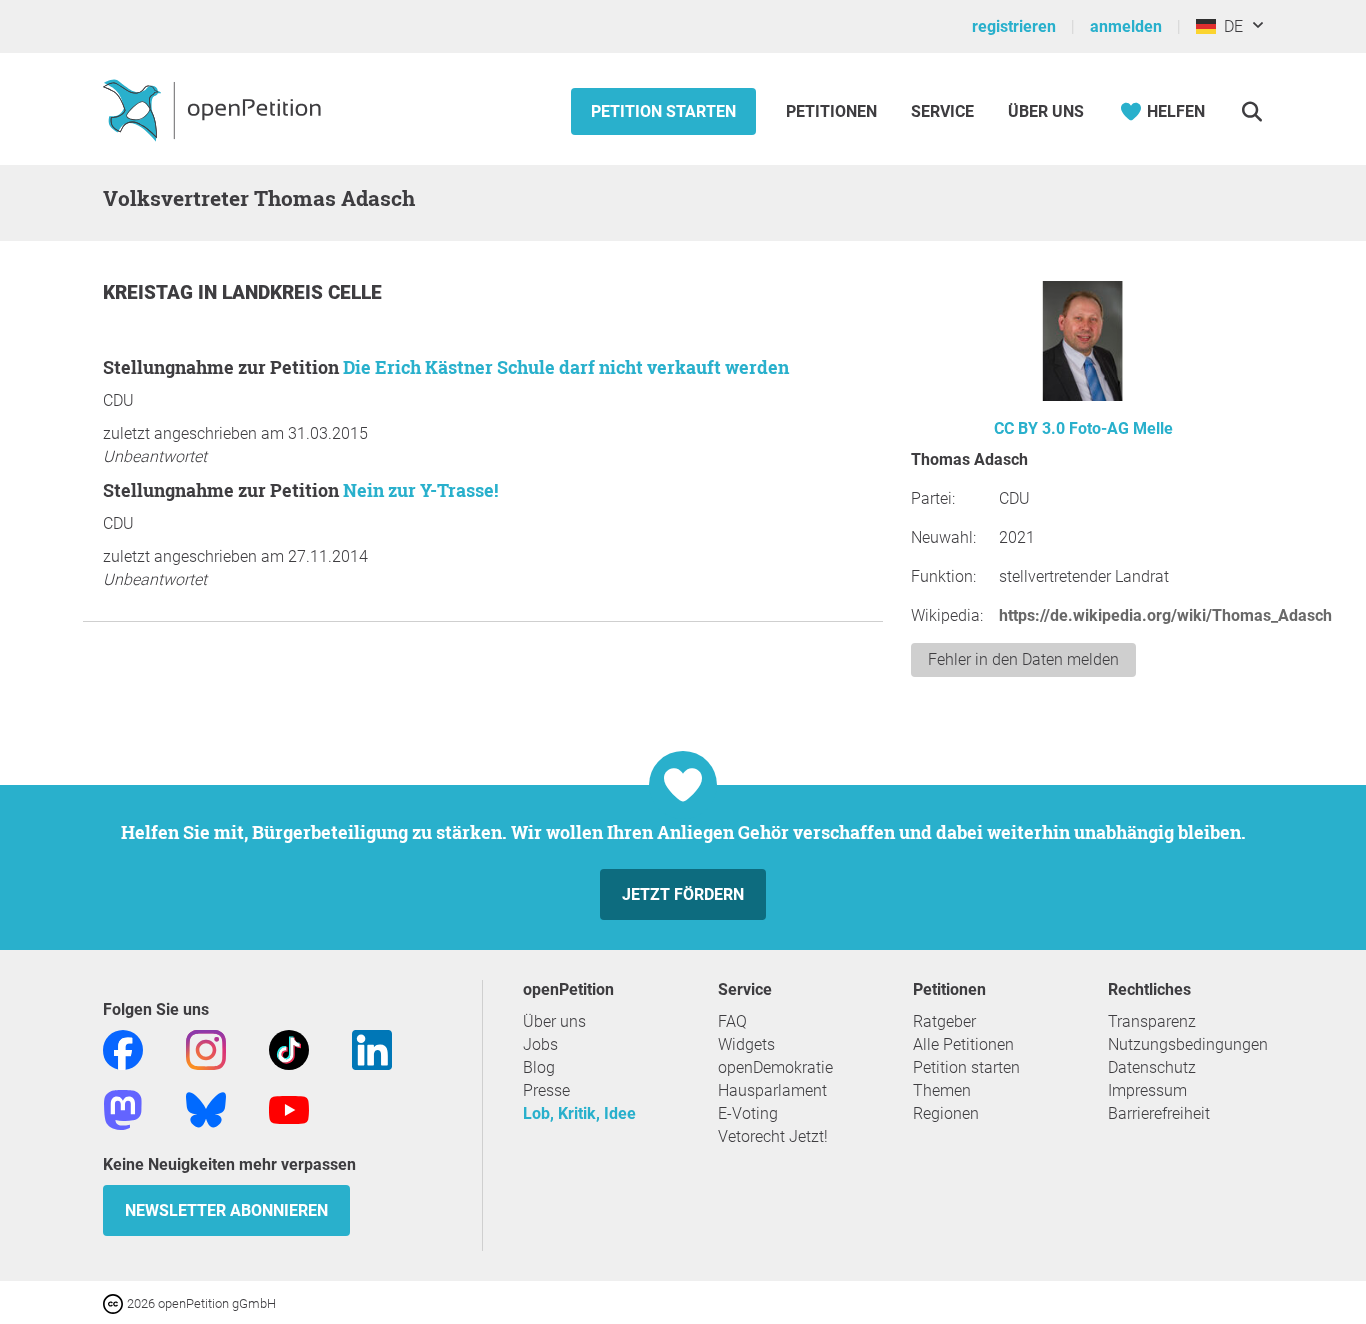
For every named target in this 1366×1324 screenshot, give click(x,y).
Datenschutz (1152, 1067)
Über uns (554, 1021)
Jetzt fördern (683, 894)
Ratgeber (944, 1021)
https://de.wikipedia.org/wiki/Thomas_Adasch (1165, 615)
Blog (539, 1067)
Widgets (746, 1044)
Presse (546, 1090)
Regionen (946, 1113)
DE (1229, 26)
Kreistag (150, 292)
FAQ (732, 1021)
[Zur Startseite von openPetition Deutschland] (214, 109)
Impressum (1147, 1090)
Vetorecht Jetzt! (773, 1136)
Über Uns (1046, 111)
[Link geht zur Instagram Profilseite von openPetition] (206, 1048)
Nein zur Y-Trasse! (420, 490)
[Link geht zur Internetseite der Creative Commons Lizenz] (115, 1302)
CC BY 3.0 (1029, 428)
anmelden (1126, 26)
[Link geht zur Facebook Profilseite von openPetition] (123, 1048)
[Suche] (1251, 111)
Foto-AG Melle (1121, 428)
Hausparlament (772, 1090)
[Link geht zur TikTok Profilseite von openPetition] (289, 1048)
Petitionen (833, 111)
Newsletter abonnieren (226, 1210)
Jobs (540, 1044)
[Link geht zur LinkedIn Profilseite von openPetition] (372, 1048)
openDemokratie (775, 1067)
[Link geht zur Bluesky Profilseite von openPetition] (206, 1108)
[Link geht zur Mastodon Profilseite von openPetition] (123, 1108)
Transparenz (1152, 1021)
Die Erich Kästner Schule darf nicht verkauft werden (566, 367)
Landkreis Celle (302, 292)
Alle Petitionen (963, 1044)
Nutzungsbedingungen (1188, 1044)
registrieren (1014, 26)
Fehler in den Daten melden (1023, 659)
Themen (942, 1090)
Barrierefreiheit (1159, 1113)
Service (942, 111)
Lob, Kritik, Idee (579, 1113)
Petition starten (663, 111)
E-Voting (748, 1113)
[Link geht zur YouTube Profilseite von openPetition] (289, 1108)
